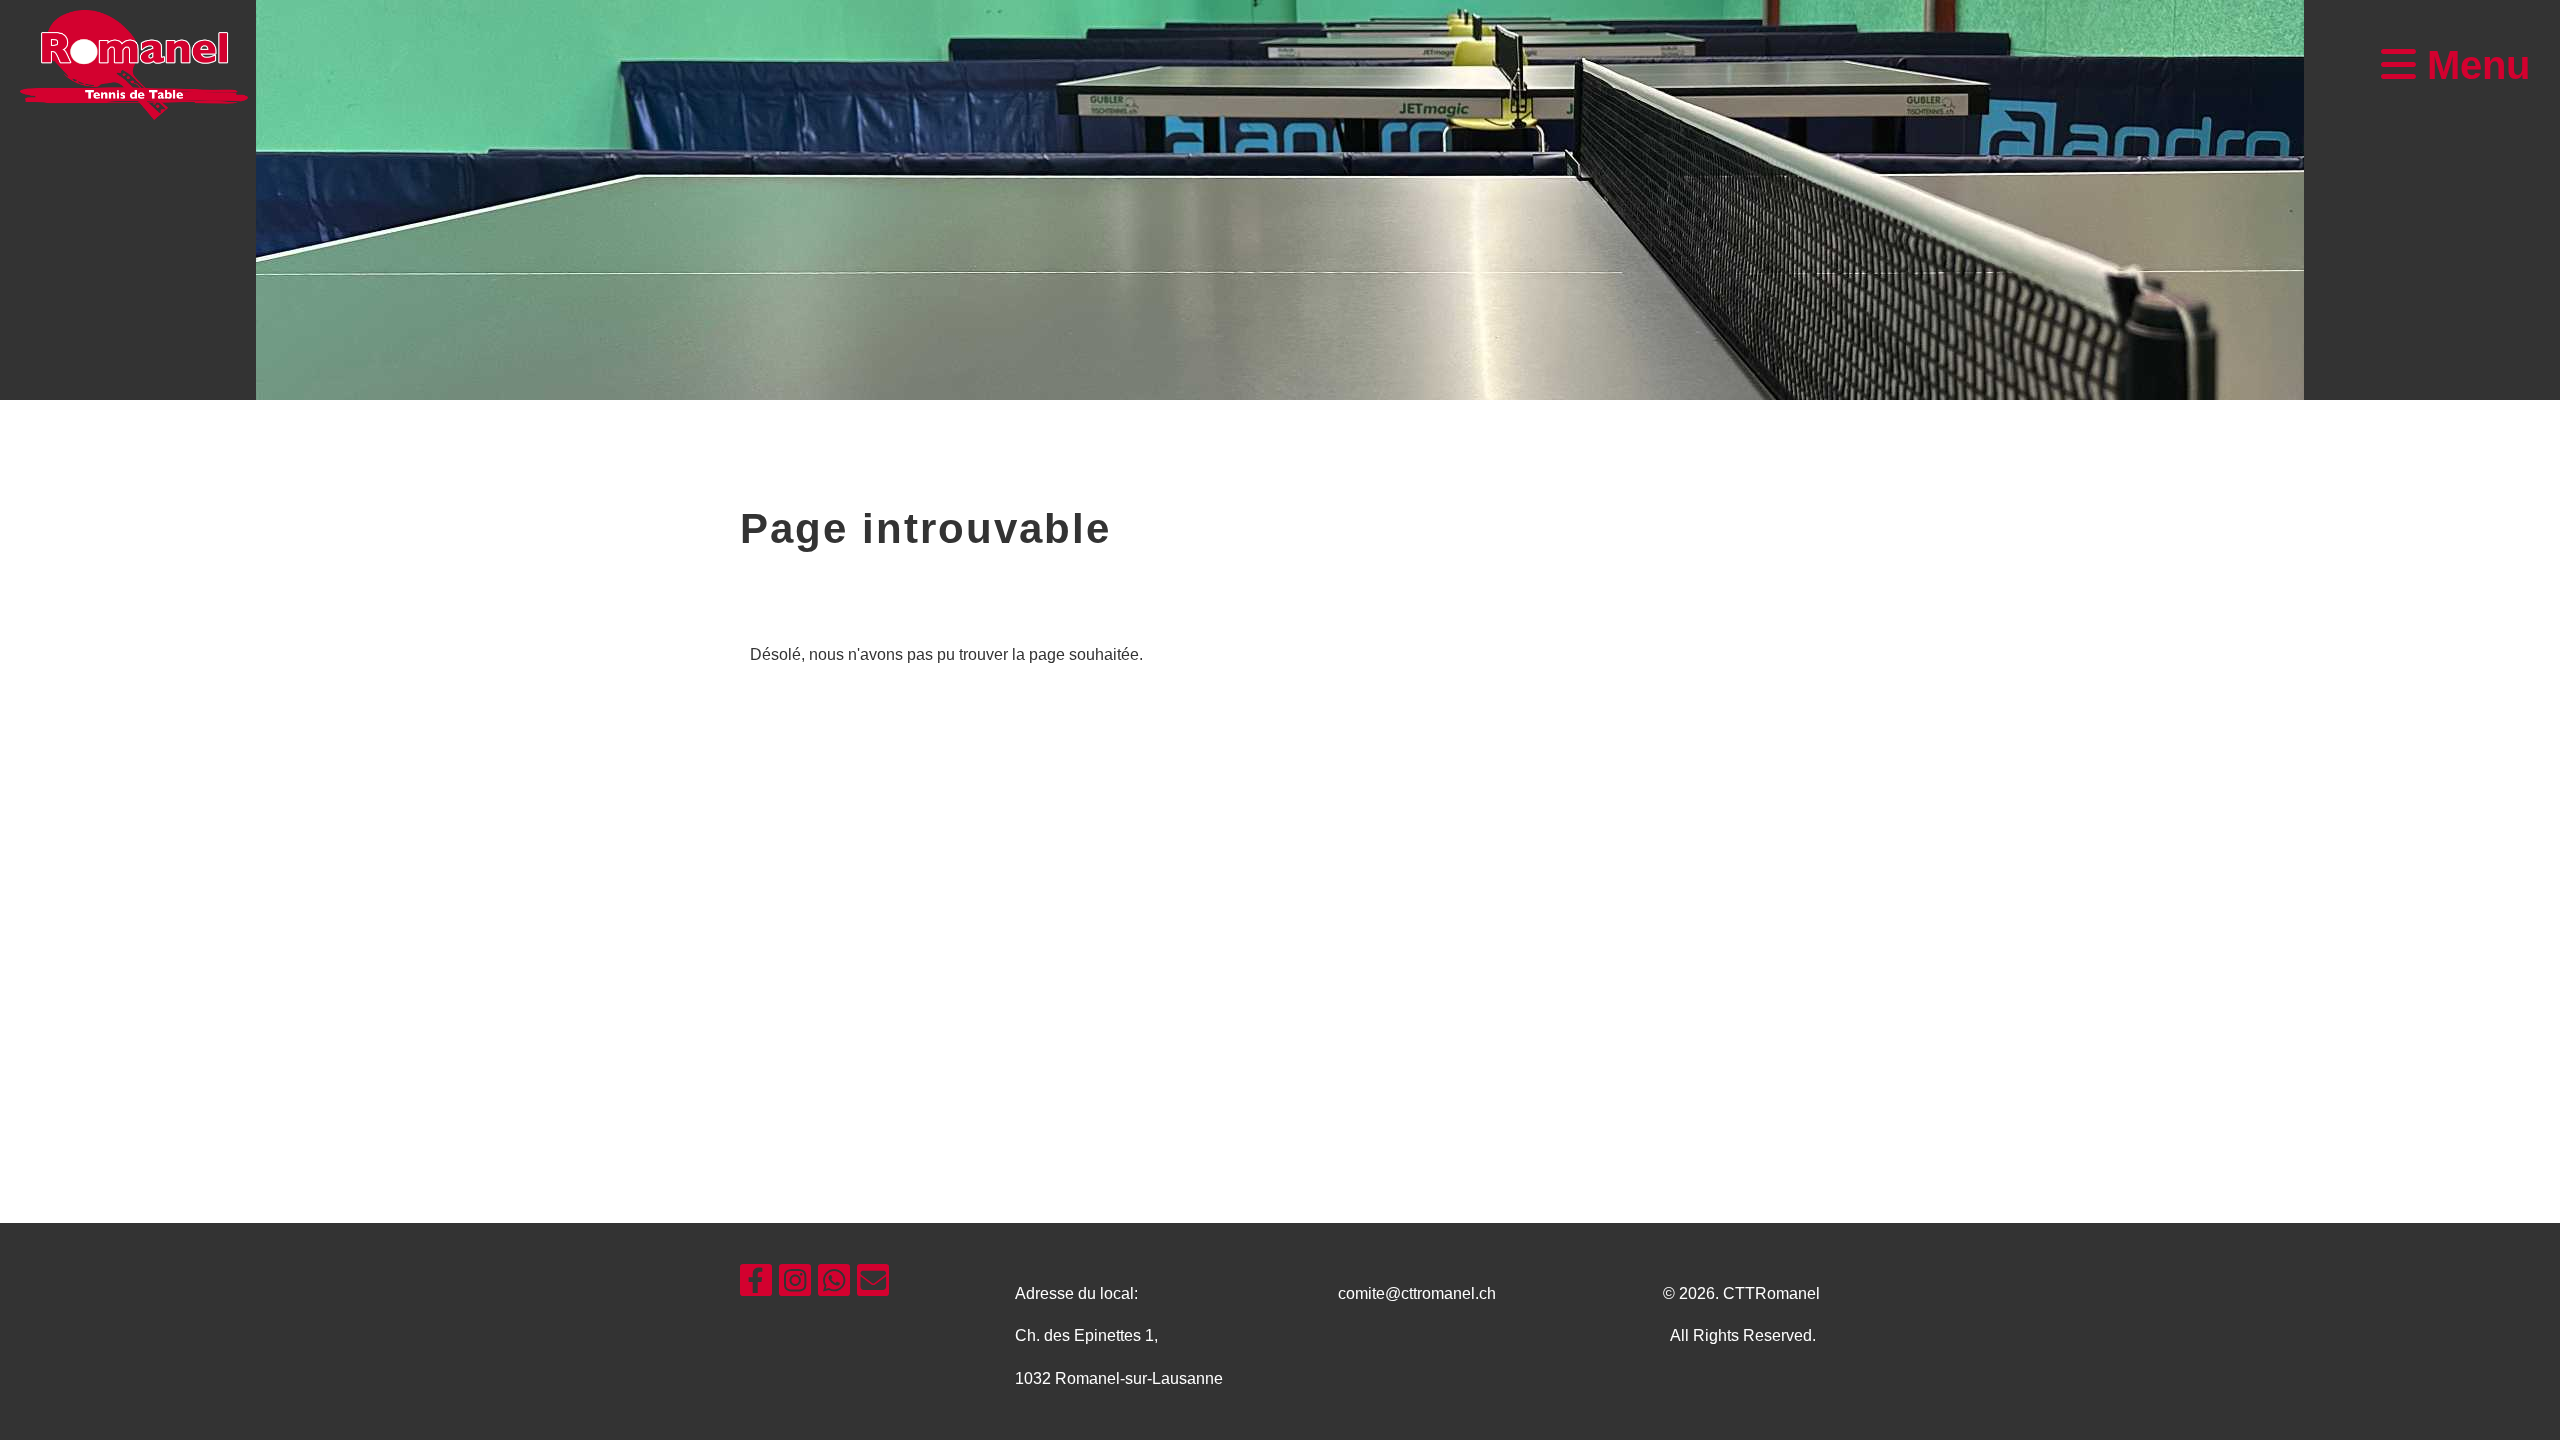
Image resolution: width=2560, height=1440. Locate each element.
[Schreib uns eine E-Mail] (873, 1285)
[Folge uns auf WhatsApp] (834, 1285)
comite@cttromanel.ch (1417, 1293)
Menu (2473, 65)
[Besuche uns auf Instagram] (795, 1285)
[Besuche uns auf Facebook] (756, 1285)
